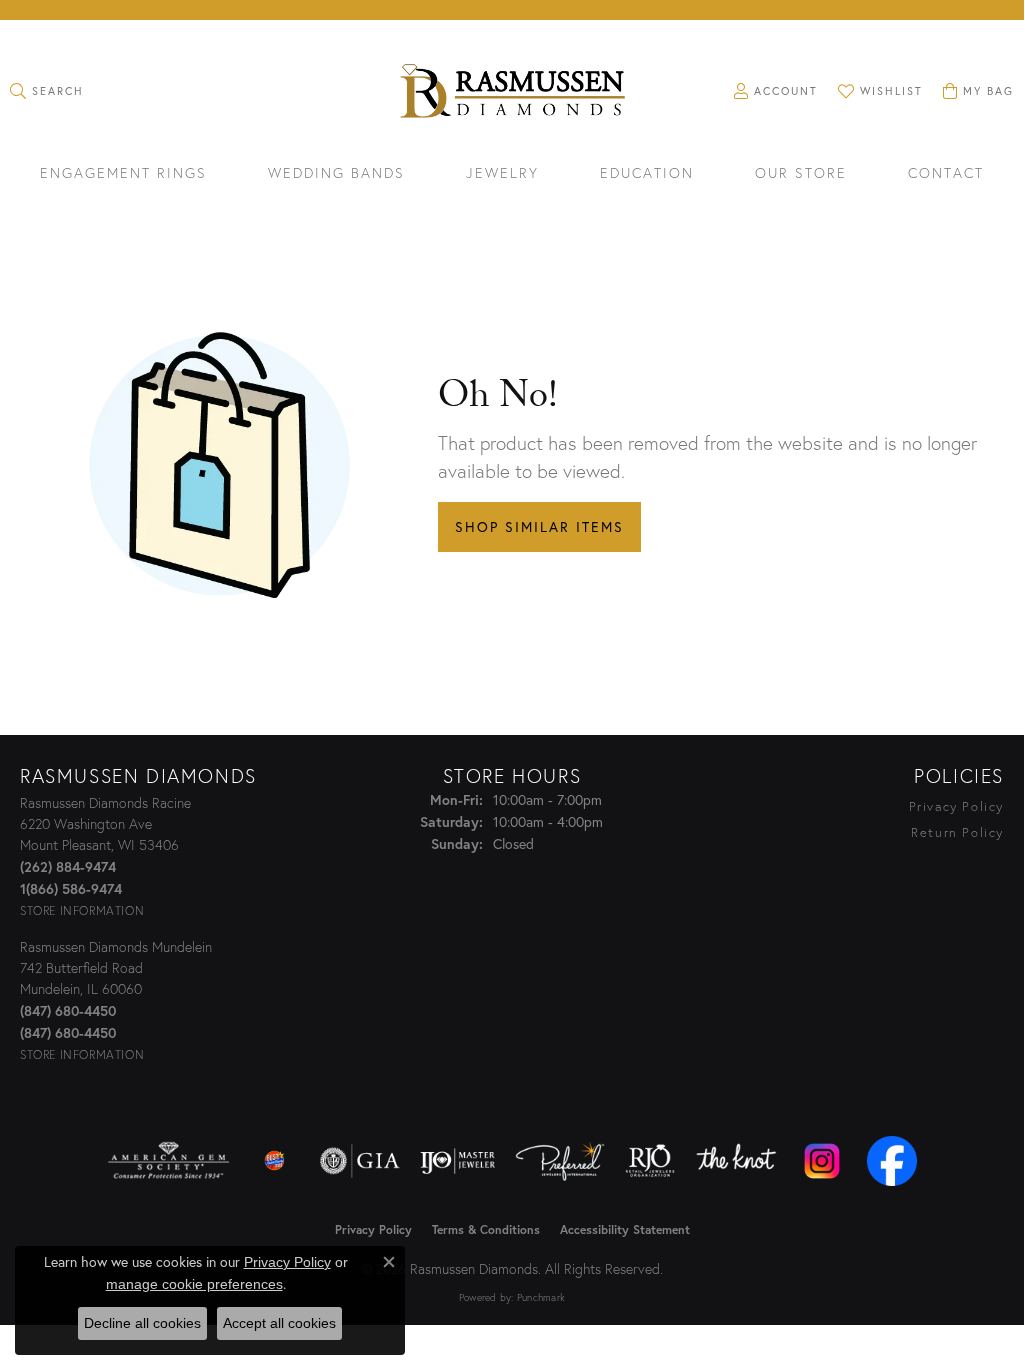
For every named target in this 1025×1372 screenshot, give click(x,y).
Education (647, 174)
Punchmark (541, 1297)
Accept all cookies (279, 1323)
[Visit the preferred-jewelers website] (560, 1161)
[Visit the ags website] (168, 1161)
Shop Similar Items (539, 526)
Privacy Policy (956, 806)
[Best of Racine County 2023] (275, 1161)
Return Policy (957, 832)
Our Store (801, 174)
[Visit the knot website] (736, 1161)
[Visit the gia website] (360, 1161)
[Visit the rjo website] (650, 1161)
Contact (946, 174)
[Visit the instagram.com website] (822, 1161)
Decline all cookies (142, 1323)
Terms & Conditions (486, 1229)
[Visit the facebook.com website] (892, 1161)
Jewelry (502, 174)
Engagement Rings (123, 174)
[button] (47, 91)
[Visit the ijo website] (457, 1161)
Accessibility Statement (625, 1229)
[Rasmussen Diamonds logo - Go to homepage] (512, 93)
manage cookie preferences (194, 1284)
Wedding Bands (336, 174)
